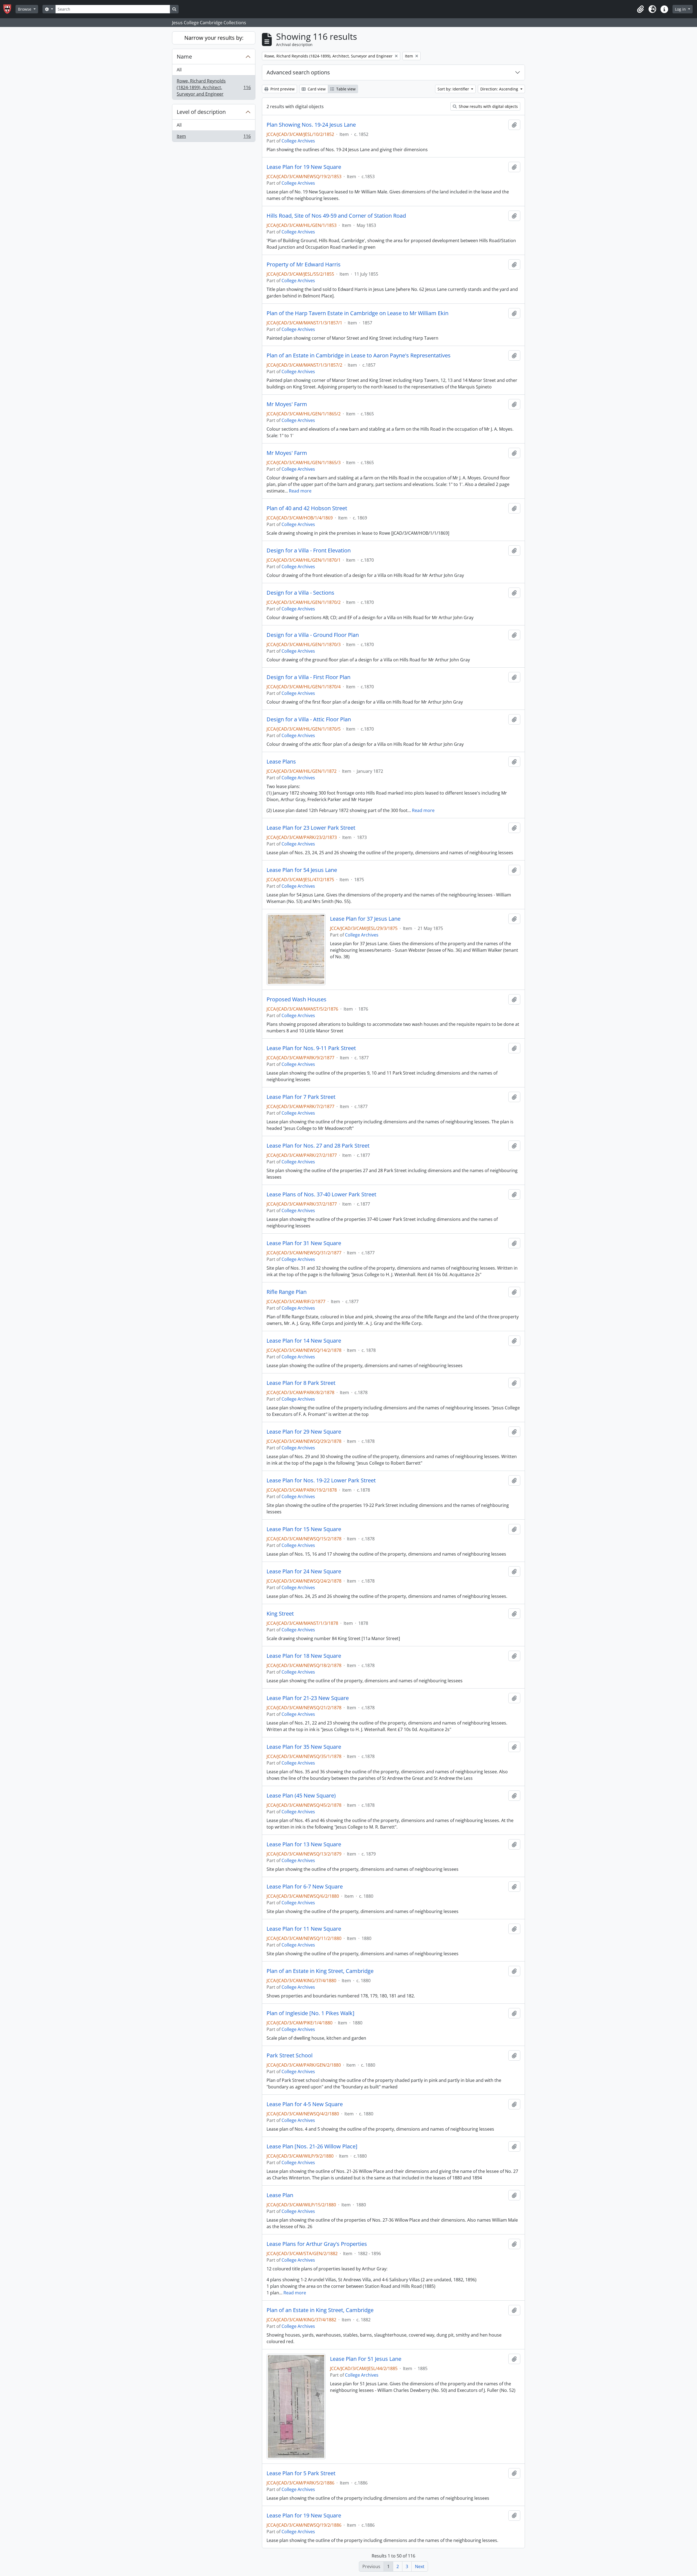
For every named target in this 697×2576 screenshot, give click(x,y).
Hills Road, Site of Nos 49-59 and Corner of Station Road (336, 216)
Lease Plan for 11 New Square (304, 1929)
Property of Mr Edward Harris (304, 264)
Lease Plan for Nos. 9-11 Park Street (311, 1048)
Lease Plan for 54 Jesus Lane (302, 870)
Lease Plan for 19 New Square (304, 167)
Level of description (201, 112)
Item (214, 137)
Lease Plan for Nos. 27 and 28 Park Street (318, 1146)
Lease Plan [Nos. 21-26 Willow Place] (312, 2146)
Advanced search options (298, 72)
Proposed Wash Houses (296, 999)
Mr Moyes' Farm (287, 404)
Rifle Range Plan (287, 1292)
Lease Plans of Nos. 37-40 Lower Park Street (321, 1194)
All (179, 70)
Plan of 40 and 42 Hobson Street (307, 508)
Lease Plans (281, 762)
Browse (25, 9)
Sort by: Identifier (454, 89)
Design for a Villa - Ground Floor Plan (313, 635)
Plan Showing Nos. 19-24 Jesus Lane (311, 125)
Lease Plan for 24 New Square (304, 1571)
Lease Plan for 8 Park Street (301, 1383)
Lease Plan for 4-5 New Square (305, 2104)
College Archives (298, 141)
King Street (280, 1614)
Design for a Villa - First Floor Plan (308, 677)
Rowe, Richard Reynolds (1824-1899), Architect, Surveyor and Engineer (214, 87)
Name (184, 57)
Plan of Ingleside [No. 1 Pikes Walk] (311, 2013)
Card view (316, 89)
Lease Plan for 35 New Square (304, 1747)
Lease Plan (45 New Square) (301, 1796)
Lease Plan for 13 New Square (304, 1844)
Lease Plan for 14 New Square (304, 1341)
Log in (681, 9)
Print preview (282, 89)
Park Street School (290, 2055)
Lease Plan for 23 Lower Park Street (311, 828)
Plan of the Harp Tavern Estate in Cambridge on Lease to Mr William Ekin (357, 313)
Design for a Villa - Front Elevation (309, 551)
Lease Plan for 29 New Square (304, 1432)
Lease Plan (280, 2195)
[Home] (9, 9)
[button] (640, 9)
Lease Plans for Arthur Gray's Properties (317, 2244)
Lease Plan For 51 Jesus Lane (366, 2359)
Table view (345, 89)
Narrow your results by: (214, 38)
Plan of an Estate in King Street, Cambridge (320, 1971)
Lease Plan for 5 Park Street (301, 2473)
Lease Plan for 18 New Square (304, 1656)
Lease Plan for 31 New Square (304, 1243)
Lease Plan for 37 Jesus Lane (365, 919)
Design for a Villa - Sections (300, 593)
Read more (300, 491)
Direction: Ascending (500, 89)
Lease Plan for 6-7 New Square (305, 1887)
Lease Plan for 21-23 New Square (308, 1698)
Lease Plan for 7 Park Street (301, 1097)
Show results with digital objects (488, 106)
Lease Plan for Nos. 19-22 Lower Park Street (321, 1480)
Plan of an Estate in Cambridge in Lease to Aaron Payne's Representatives (359, 355)
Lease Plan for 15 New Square (304, 1529)
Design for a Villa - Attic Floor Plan (309, 719)
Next (420, 2566)
